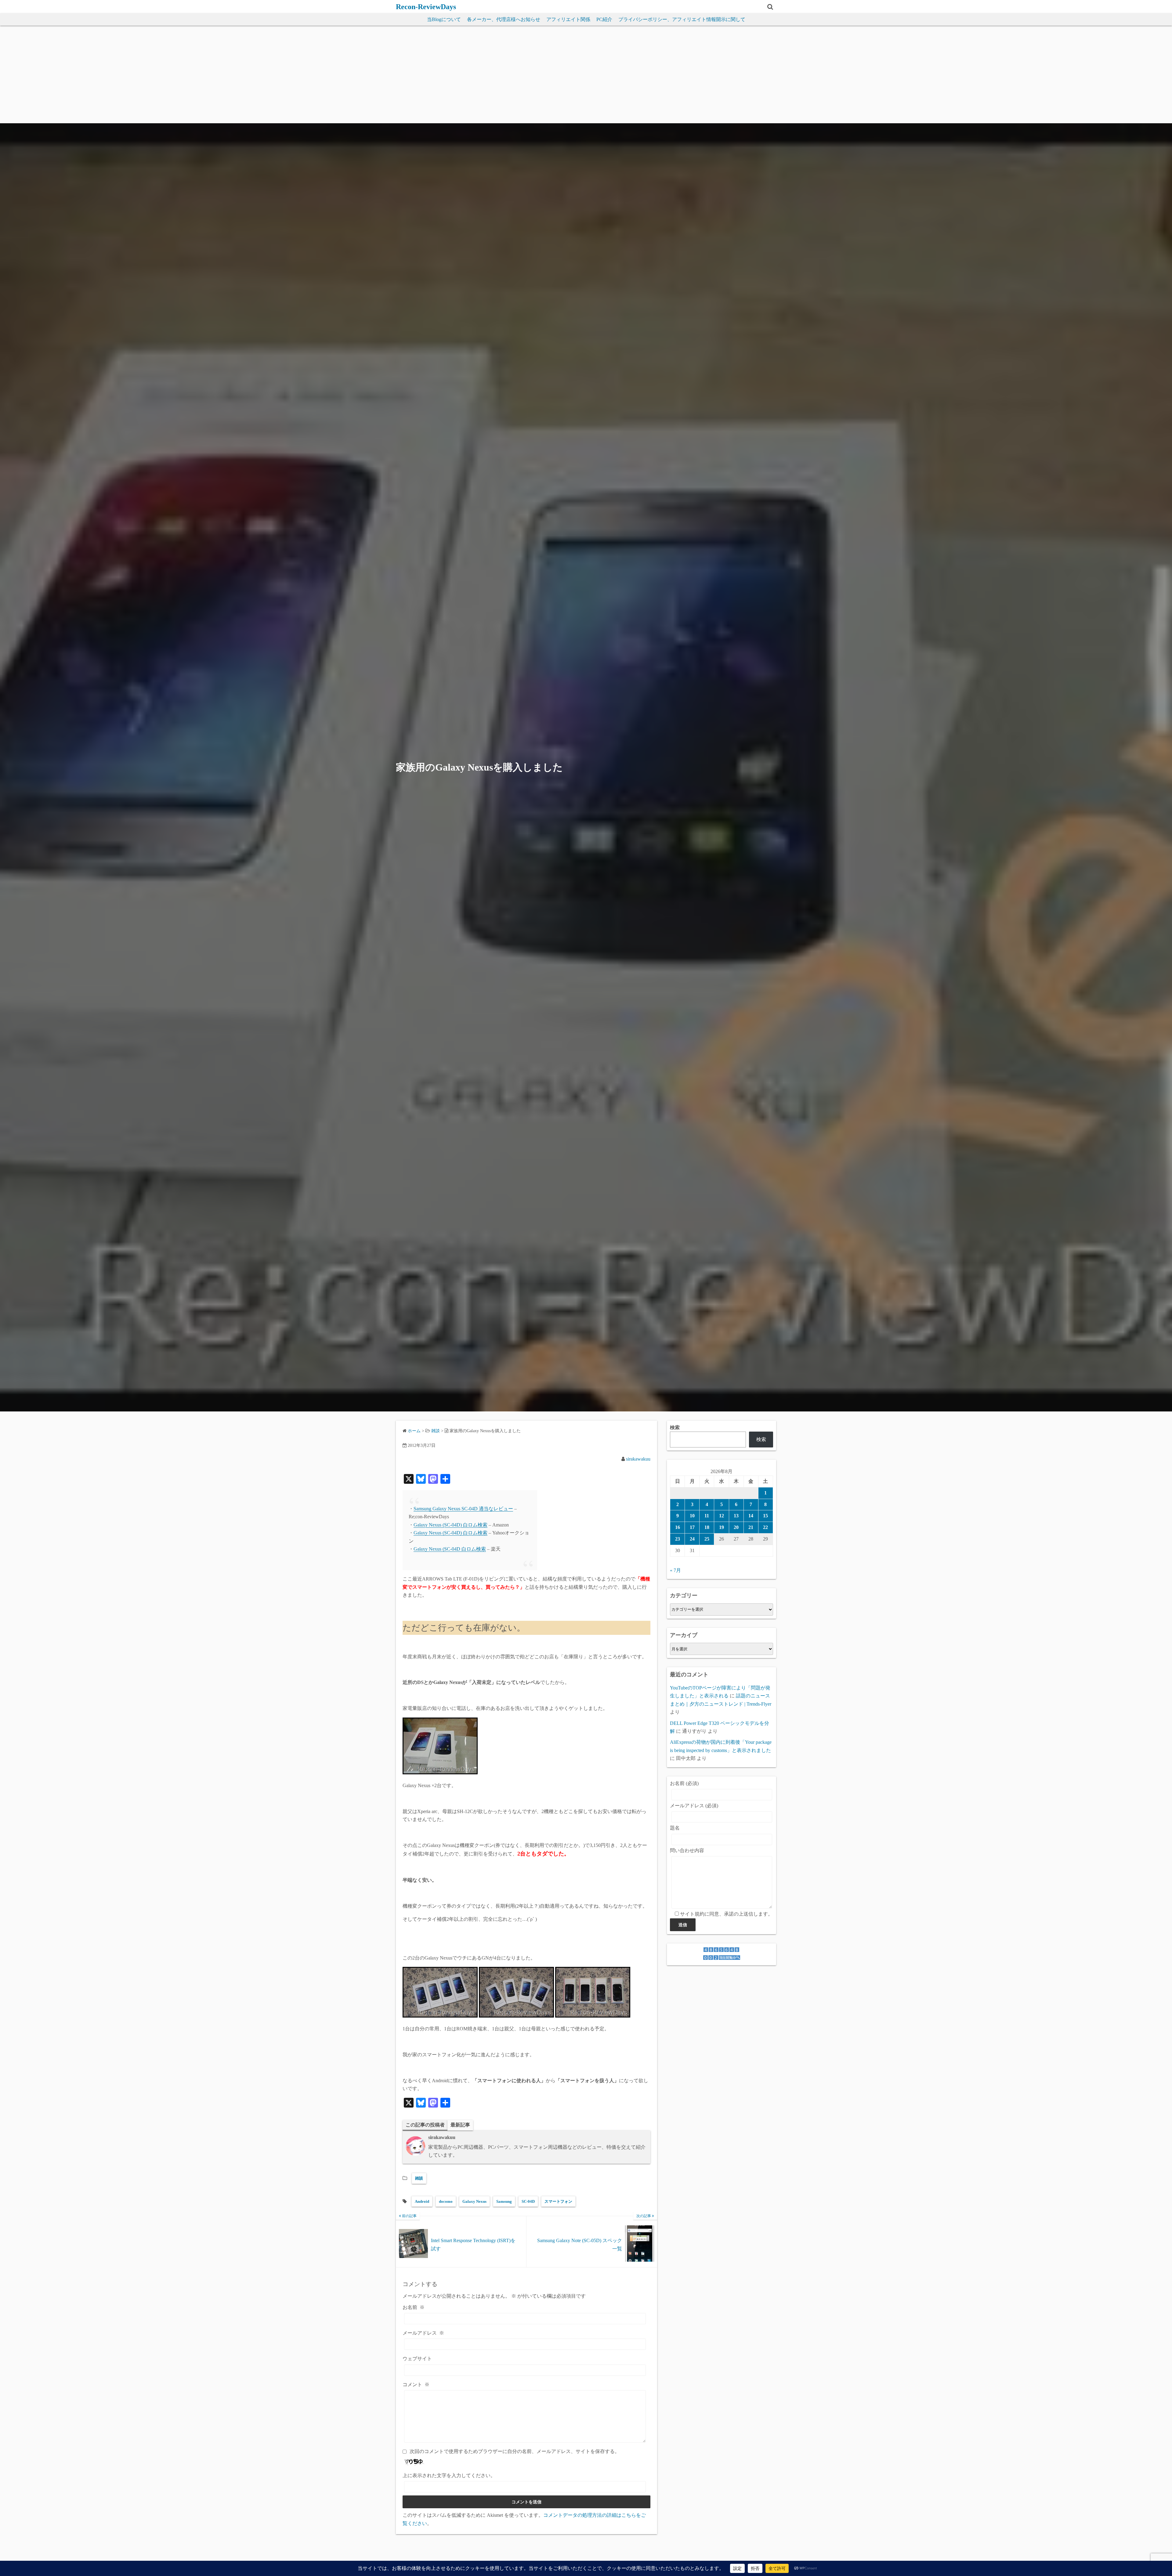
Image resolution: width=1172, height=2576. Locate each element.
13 (736, 1516)
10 (692, 1516)
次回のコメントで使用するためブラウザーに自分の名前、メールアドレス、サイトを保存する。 (515, 2451)
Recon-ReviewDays (426, 7)
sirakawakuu (638, 1459)
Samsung (504, 2201)
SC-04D (528, 2201)
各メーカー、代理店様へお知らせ (504, 19)
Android (422, 2201)
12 (722, 1516)
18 (707, 1527)
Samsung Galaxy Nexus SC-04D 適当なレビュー (463, 1509)
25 (707, 1539)
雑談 (419, 2178)
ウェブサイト (417, 2359)
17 (692, 1527)
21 (751, 1527)
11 (707, 1516)
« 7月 (675, 1570)
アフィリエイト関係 (568, 19)
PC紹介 (604, 19)
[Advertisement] (586, 78)
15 (765, 1516)
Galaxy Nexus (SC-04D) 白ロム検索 (450, 1525)
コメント (416, 2385)
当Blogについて (444, 19)
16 (678, 1527)
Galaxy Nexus (474, 2201)
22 (765, 1527)
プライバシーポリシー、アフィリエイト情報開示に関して (682, 19)
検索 (675, 1427)
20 (736, 1527)
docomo (446, 2201)
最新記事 (460, 2125)
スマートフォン (558, 2201)
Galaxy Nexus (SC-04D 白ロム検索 (450, 1549)
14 (751, 1516)
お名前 (414, 2307)
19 (722, 1527)
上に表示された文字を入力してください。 (449, 2475)
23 (678, 1539)
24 (692, 1539)
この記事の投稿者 (425, 2125)
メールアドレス (423, 2333)
